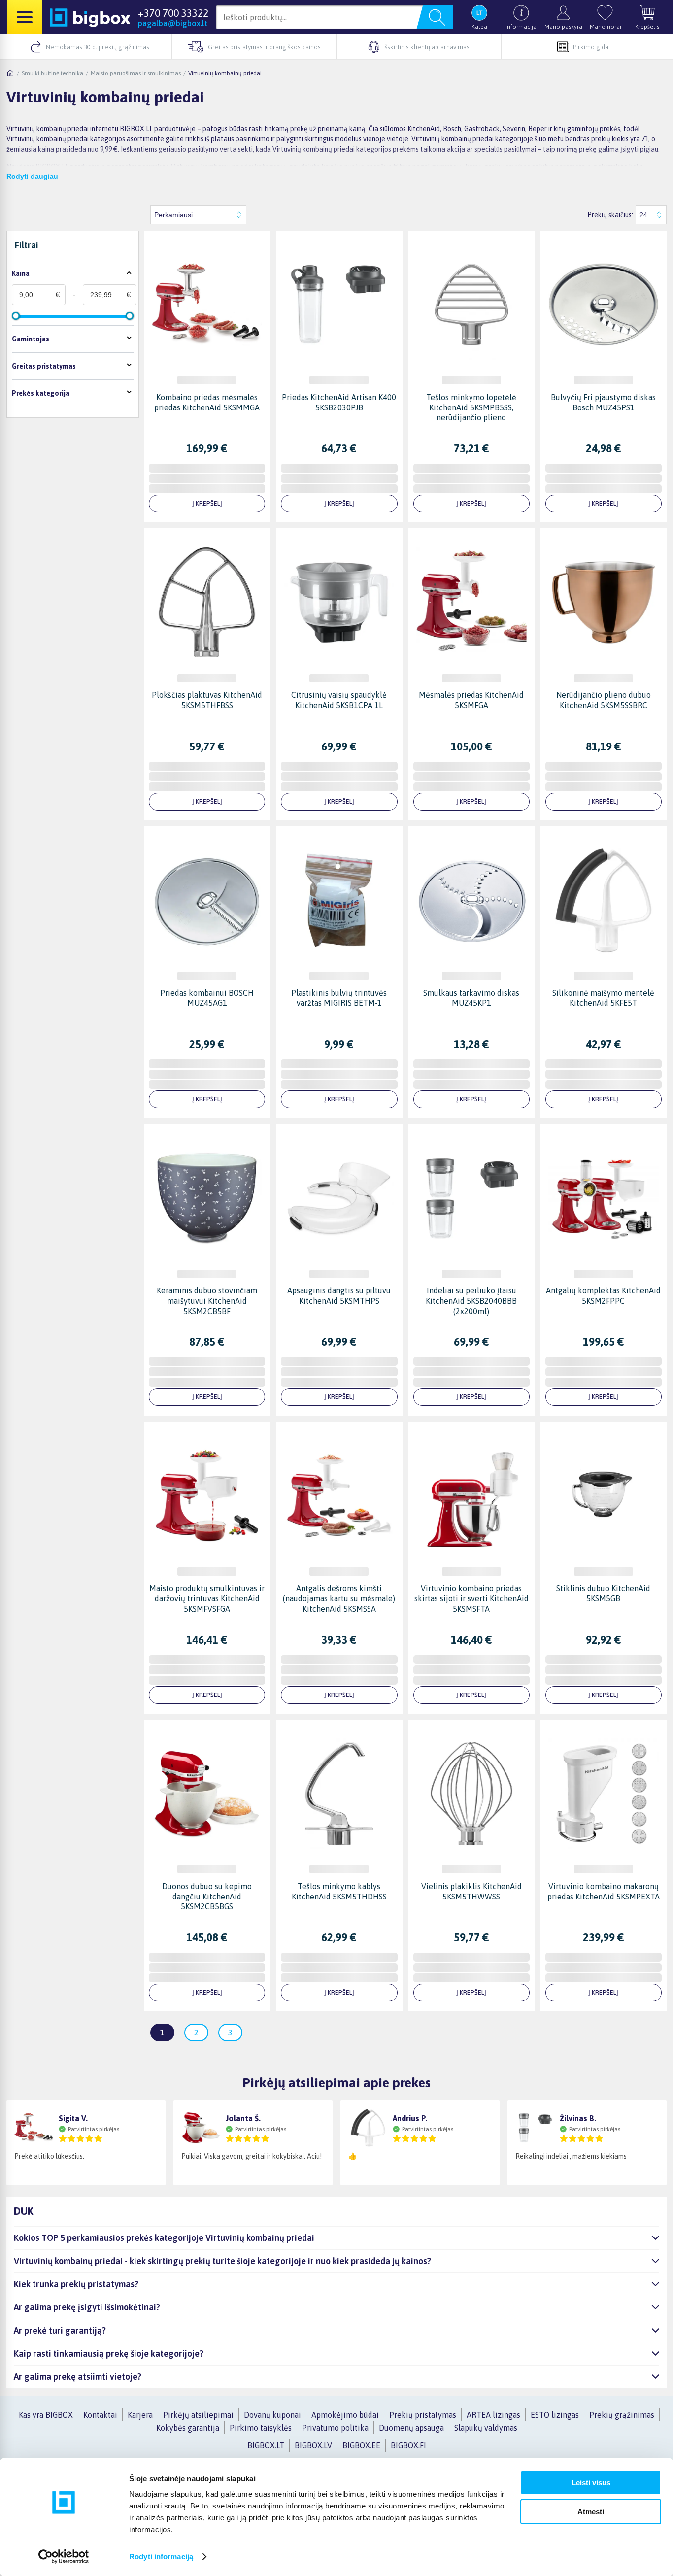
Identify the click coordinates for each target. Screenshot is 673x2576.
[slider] (16, 316)
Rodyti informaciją (161, 2557)
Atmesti (591, 2511)
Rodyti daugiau (32, 176)
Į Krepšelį (207, 503)
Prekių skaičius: (610, 215)
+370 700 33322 (173, 13)
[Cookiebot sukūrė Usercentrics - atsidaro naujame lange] (64, 2557)
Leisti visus (591, 2483)
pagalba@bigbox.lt (173, 23)
